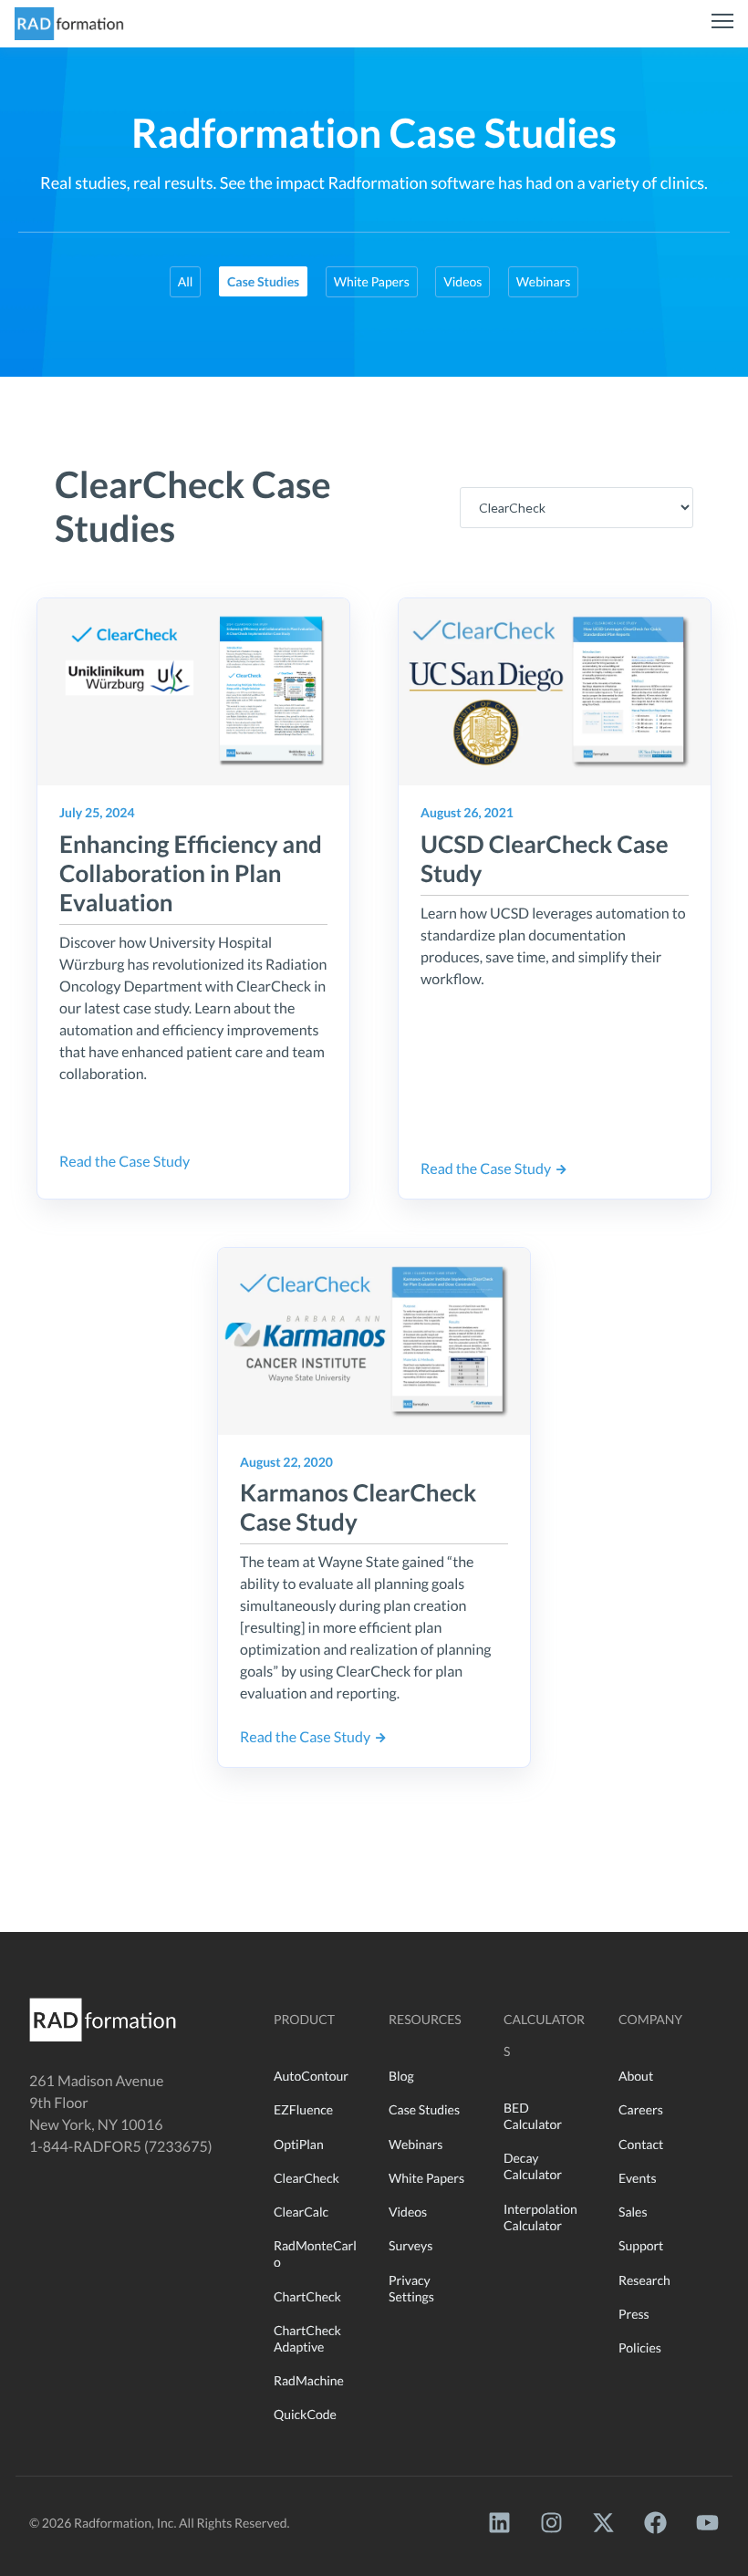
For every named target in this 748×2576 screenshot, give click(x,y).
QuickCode (305, 2414)
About (636, 2076)
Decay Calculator (533, 2166)
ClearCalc (301, 2212)
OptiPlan (299, 2144)
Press (634, 2314)
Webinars (543, 281)
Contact (641, 2144)
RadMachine (309, 2380)
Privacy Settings (411, 2288)
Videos (462, 281)
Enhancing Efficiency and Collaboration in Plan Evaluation (191, 873)
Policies (640, 2347)
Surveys (410, 2245)
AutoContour (311, 2076)
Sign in (64, 316)
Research (644, 2280)
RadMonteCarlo (315, 2254)
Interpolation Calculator (540, 2217)
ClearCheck (306, 2178)
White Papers (372, 281)
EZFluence (303, 2109)
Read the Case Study (127, 1162)
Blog (401, 2076)
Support (641, 2245)
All (186, 281)
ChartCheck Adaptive (307, 2338)
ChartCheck (307, 2296)
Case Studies (424, 2109)
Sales (633, 2212)
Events (638, 2178)
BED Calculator (533, 2116)
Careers (641, 2109)
